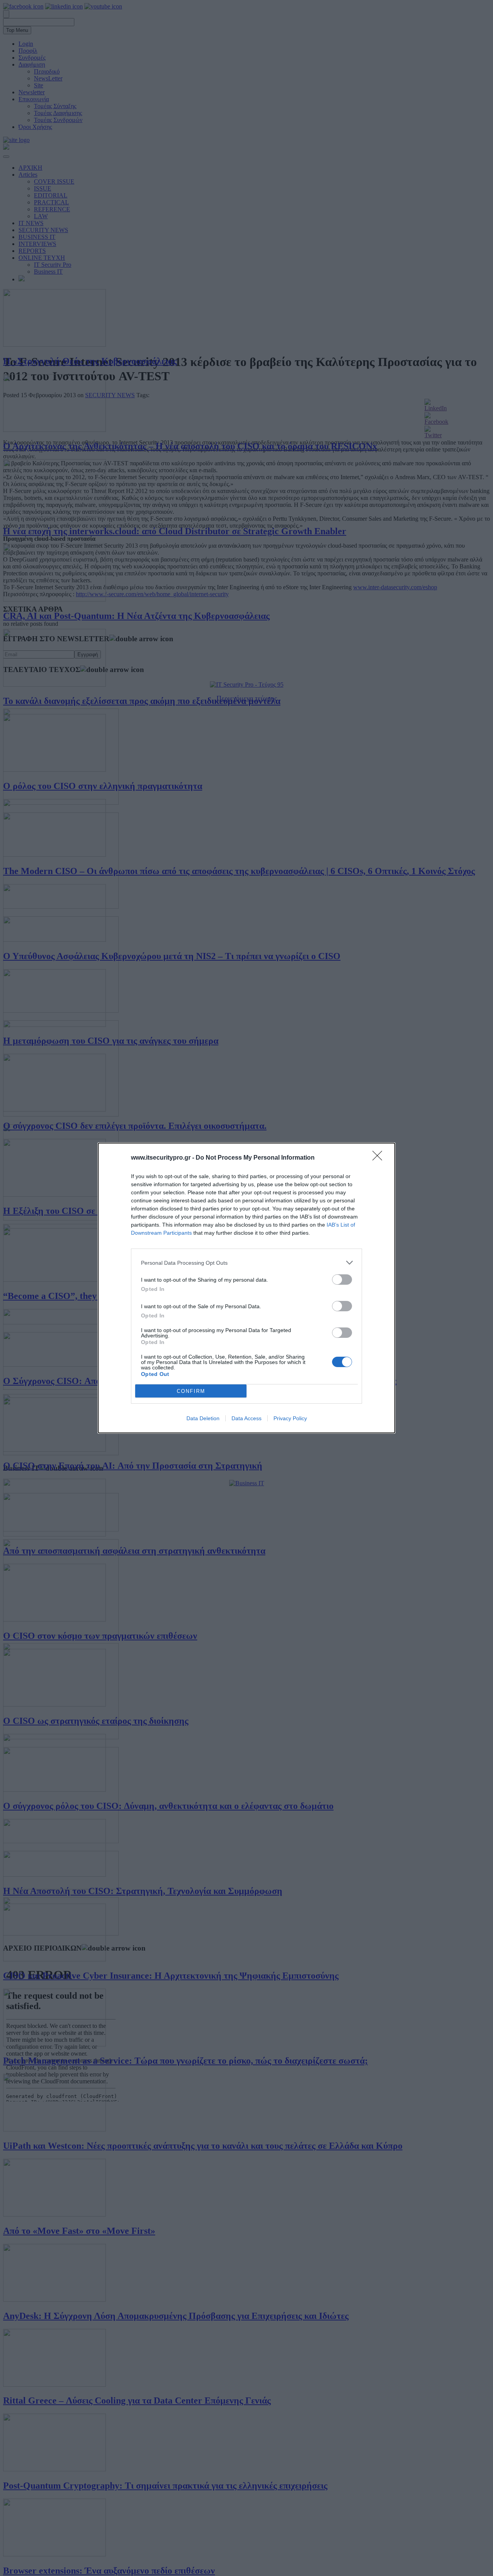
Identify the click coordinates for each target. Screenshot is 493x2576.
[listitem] (246, 1263)
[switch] (342, 1280)
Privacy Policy (290, 1418)
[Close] (380, 1158)
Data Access (246, 1418)
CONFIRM (191, 1391)
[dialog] (246, 1288)
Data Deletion (203, 1418)
